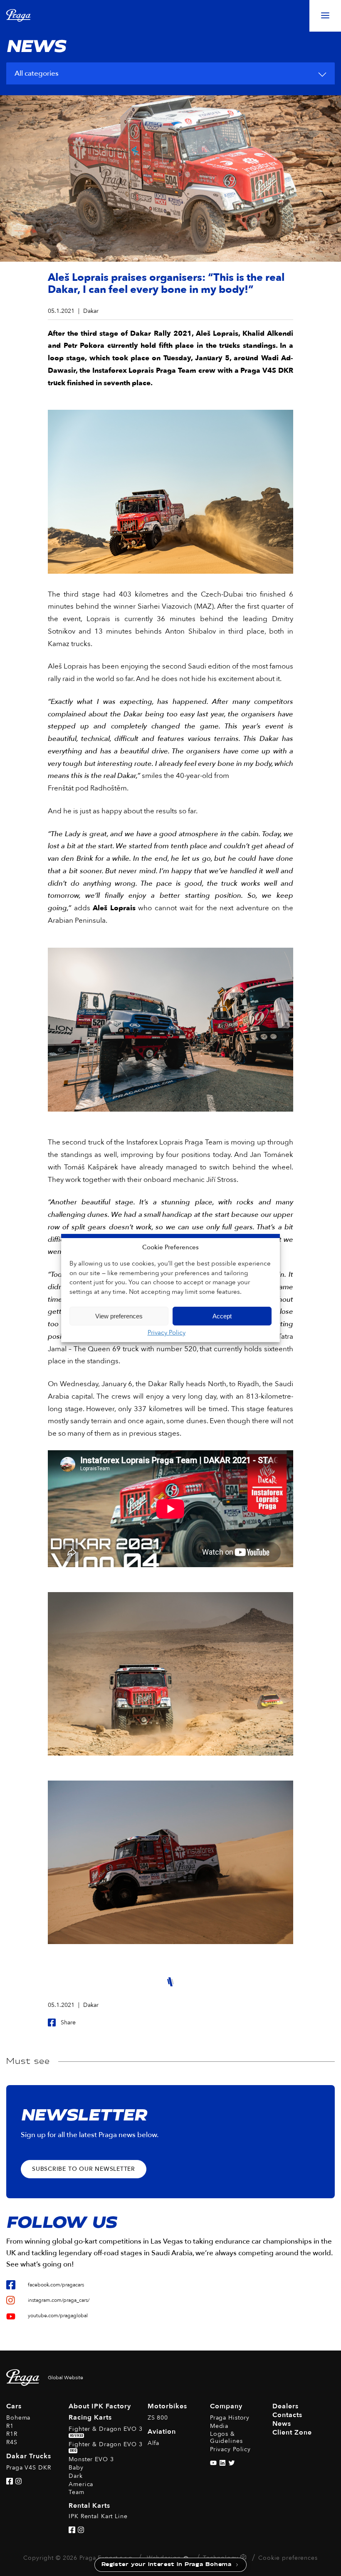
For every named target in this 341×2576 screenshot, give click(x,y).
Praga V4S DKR (28, 2468)
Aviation (162, 2432)
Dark (76, 2476)
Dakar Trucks (29, 2456)
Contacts (287, 2415)
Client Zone (292, 2432)
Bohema (18, 2418)
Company (226, 2406)
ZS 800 (158, 2418)
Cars (14, 2406)
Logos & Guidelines (226, 2437)
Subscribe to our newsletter (84, 2169)
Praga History (230, 2418)
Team (77, 2492)
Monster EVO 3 (91, 2459)
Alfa (154, 2443)
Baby (76, 2468)
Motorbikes (167, 2406)
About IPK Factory (100, 2406)
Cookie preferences (288, 2558)
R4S (12, 2442)
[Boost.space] (244, 2559)
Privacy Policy (167, 1333)
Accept (222, 1316)
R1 (10, 2426)
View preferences (119, 1316)
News (282, 2424)
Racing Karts (90, 2417)
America (81, 2484)
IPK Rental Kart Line (98, 2516)
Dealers (285, 2406)
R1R (12, 2434)
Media (219, 2426)
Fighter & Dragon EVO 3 (105, 2431)
